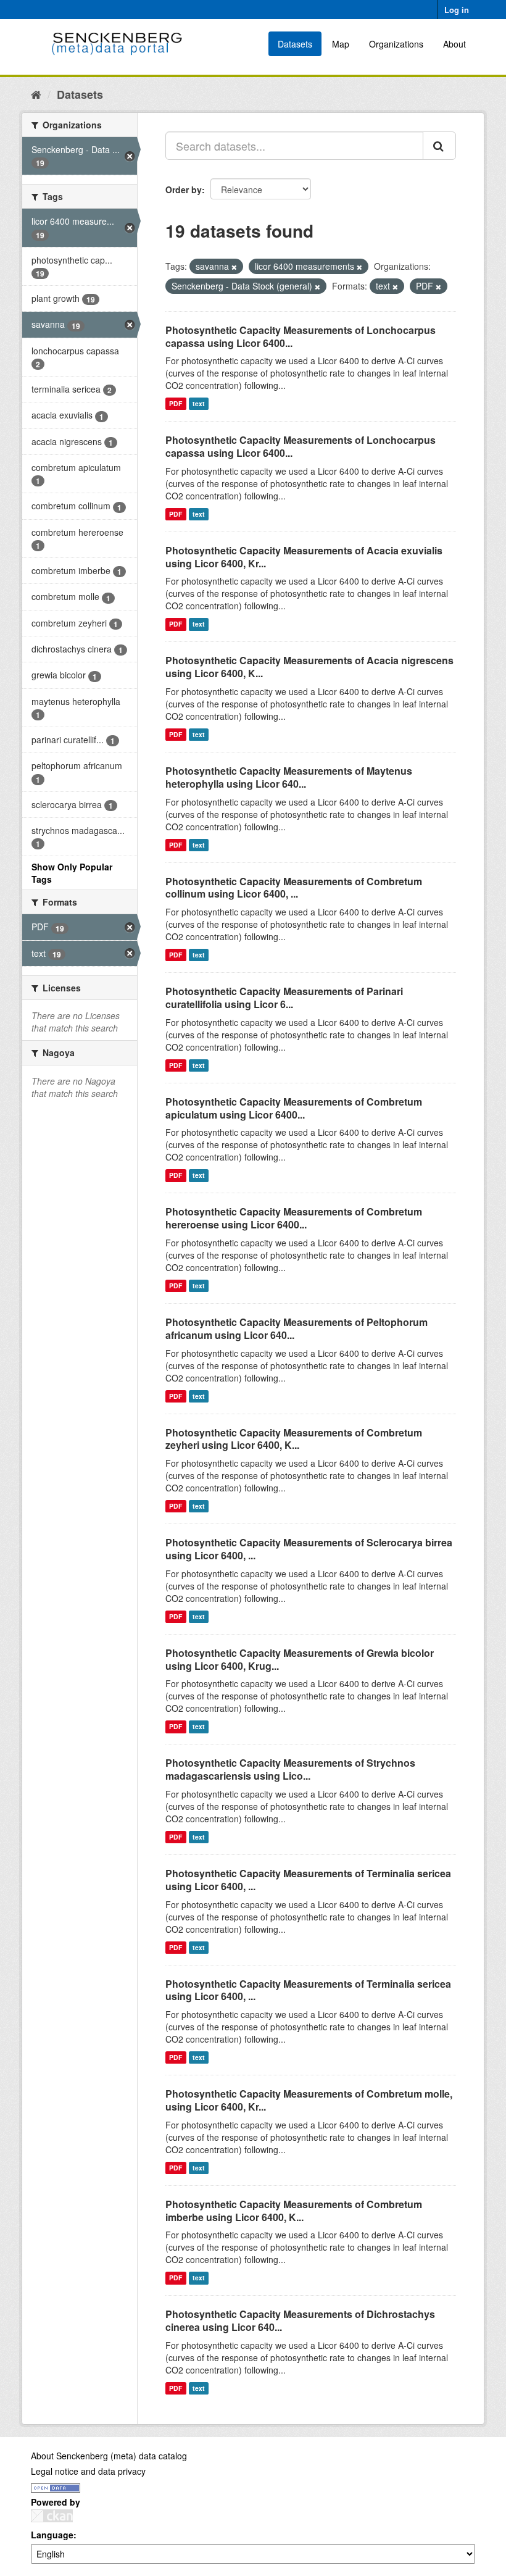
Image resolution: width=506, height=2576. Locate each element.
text (199, 403)
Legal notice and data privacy (88, 2471)
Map (341, 44)
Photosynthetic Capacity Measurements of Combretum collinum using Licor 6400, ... (294, 888)
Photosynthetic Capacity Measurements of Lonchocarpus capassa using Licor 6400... (301, 336)
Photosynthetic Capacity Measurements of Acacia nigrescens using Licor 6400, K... (309, 667)
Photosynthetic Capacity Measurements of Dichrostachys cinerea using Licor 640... (300, 2320)
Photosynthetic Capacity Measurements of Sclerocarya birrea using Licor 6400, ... (309, 1549)
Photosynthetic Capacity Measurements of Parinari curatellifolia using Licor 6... (284, 998)
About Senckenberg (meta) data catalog (109, 2456)
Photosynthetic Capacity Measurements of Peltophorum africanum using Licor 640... (297, 1328)
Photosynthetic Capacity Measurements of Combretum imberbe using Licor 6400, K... (294, 2211)
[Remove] (234, 267)
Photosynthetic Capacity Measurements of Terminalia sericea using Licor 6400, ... (308, 1880)
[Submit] (439, 146)
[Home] (36, 94)
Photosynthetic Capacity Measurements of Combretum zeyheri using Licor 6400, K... (294, 1439)
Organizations (396, 44)
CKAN (52, 2516)
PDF (176, 403)
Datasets (295, 44)
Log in (457, 10)
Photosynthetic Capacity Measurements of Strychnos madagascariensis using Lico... (290, 1769)
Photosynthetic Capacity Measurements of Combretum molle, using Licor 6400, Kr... (309, 2100)
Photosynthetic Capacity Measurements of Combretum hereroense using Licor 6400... (294, 1218)
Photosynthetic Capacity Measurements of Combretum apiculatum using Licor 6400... (294, 1108)
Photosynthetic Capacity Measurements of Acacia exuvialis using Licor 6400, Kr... (304, 557)
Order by (184, 190)
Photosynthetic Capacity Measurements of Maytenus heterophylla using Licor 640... (289, 777)
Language (52, 2535)
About (454, 44)
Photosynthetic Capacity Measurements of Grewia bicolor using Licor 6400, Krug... (300, 1659)
